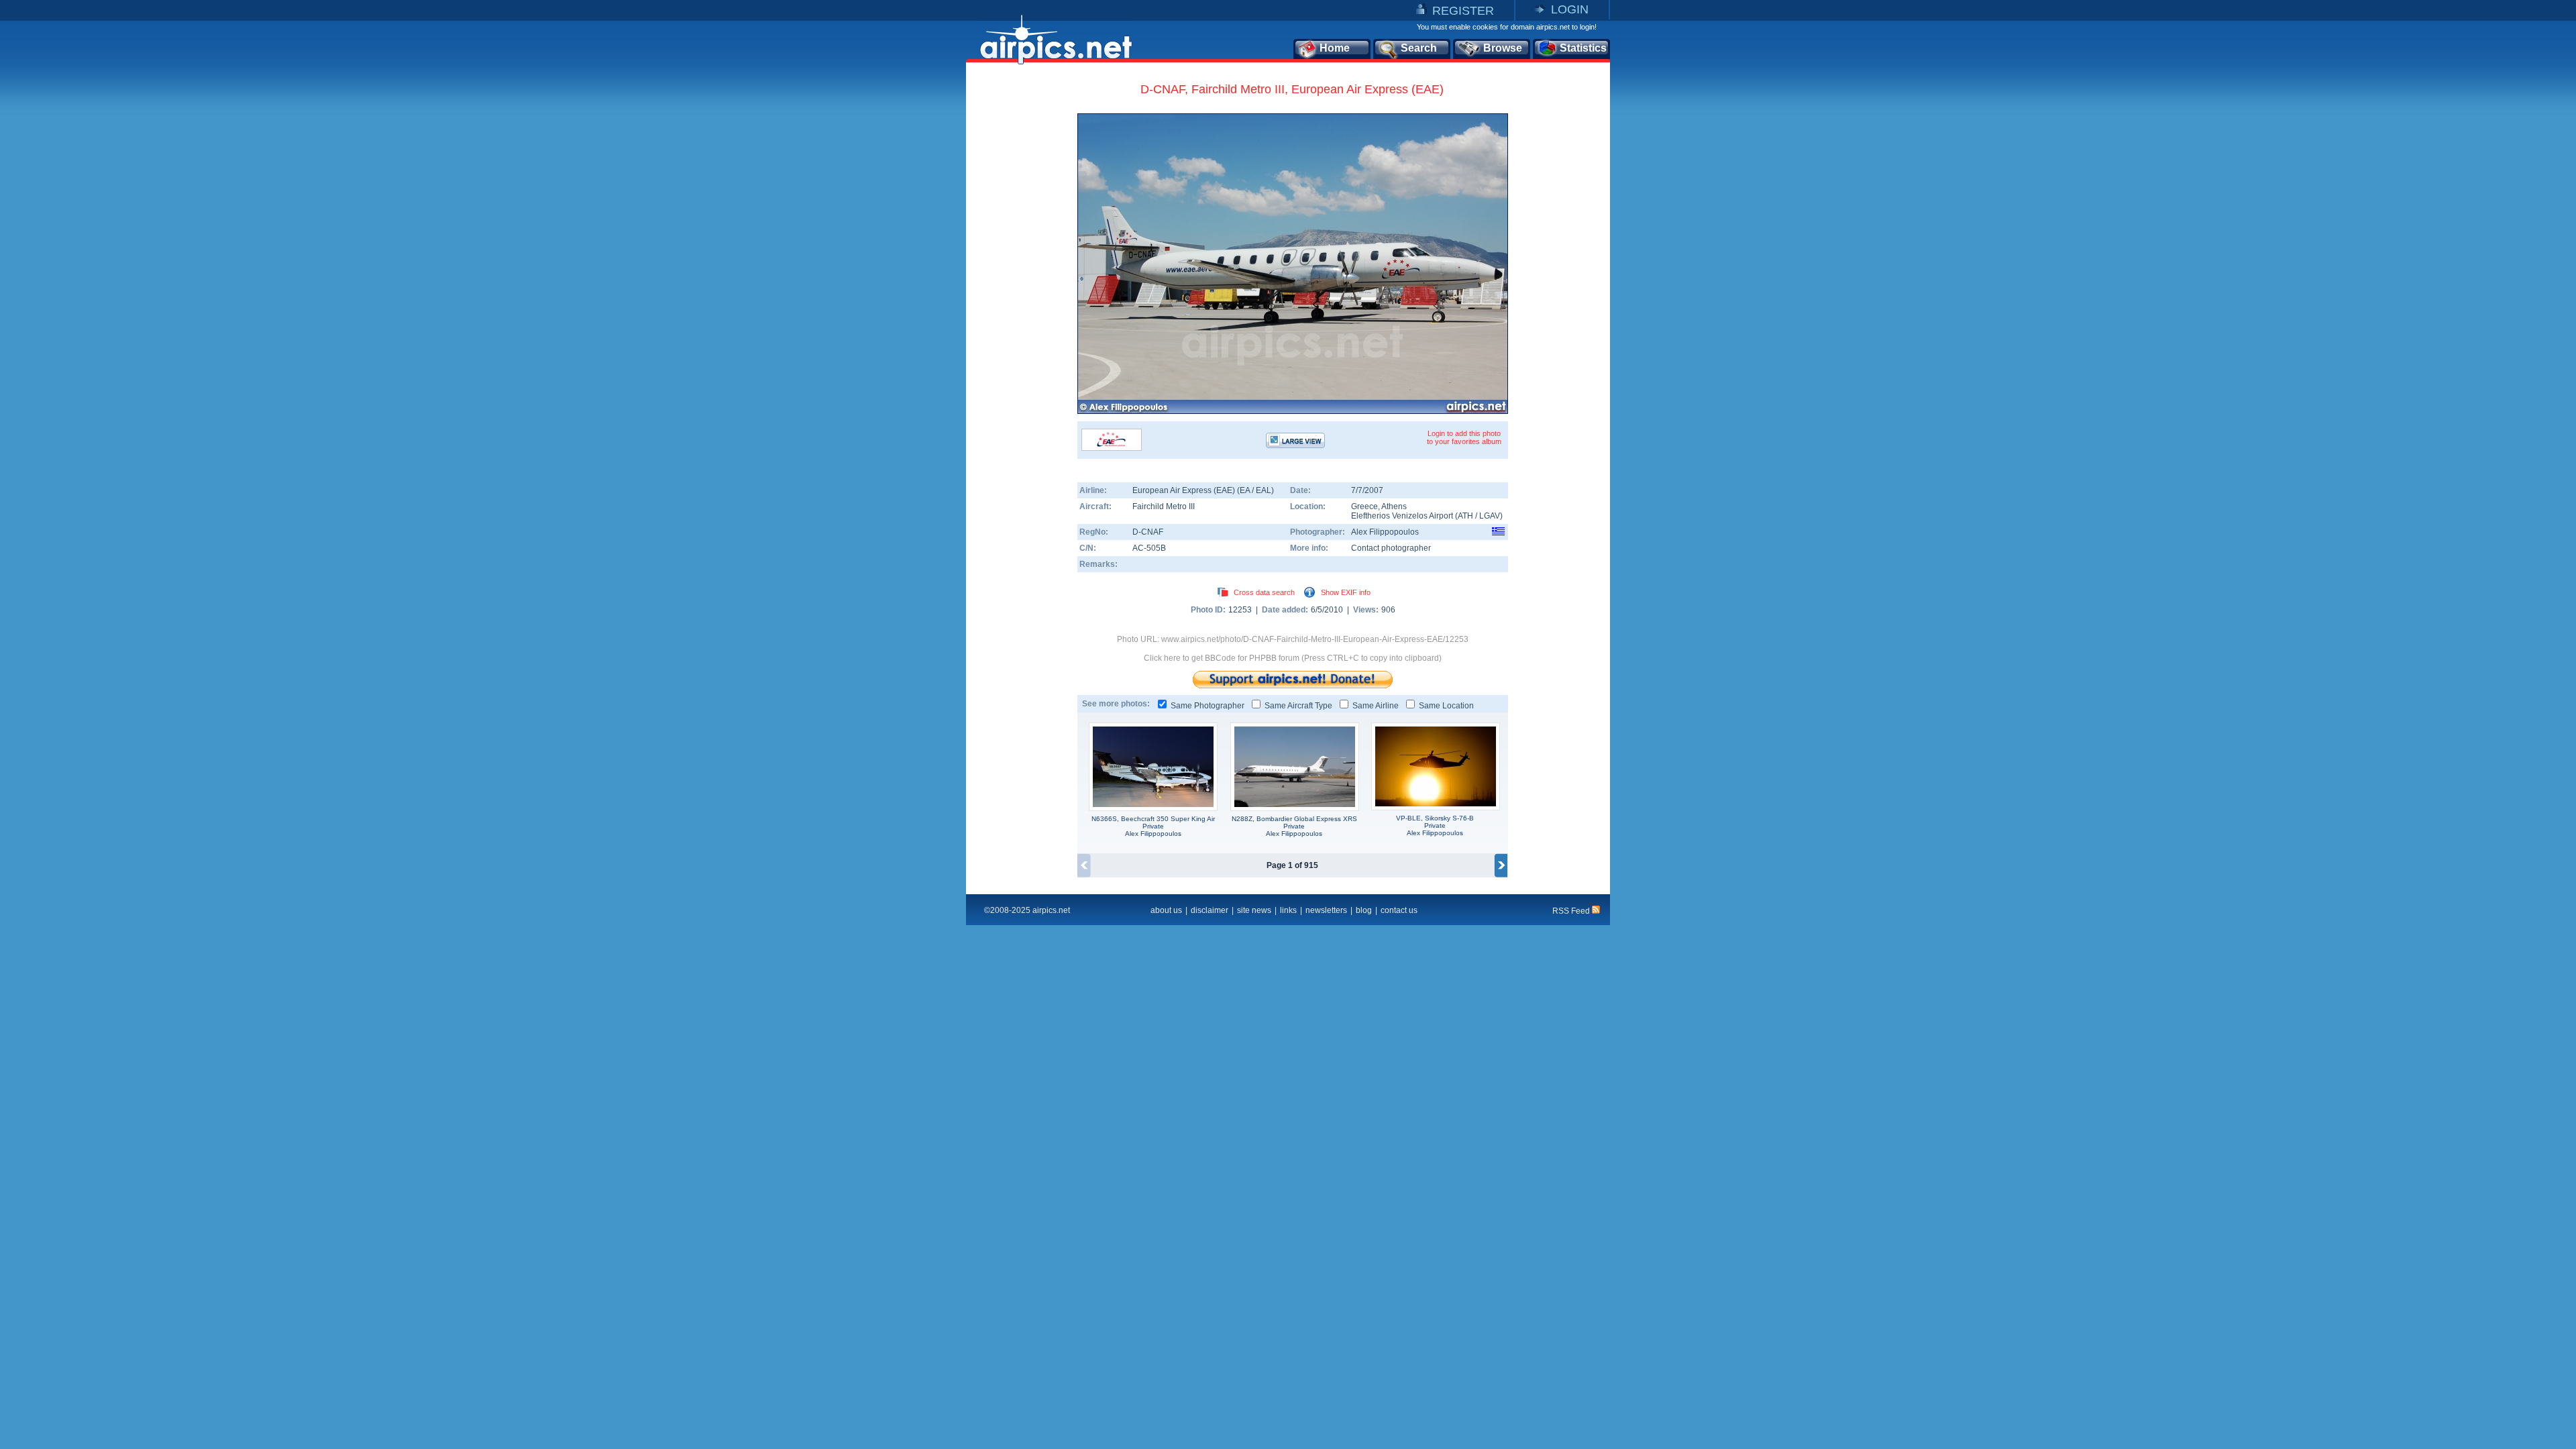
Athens (1394, 506)
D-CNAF (1148, 532)
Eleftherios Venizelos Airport (1402, 516)
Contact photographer (1391, 548)
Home (1335, 48)
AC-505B (1149, 548)
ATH (1465, 516)
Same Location (1446, 706)
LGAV (1490, 516)
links (1288, 910)
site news (1254, 910)
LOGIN (1570, 9)
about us (1166, 910)
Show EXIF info (1346, 592)
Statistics (1583, 48)
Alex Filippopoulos (1385, 532)
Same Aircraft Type (1298, 706)
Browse (1503, 48)
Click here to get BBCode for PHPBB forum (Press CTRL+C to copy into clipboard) (1293, 658)
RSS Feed (1572, 911)
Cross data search (1264, 592)
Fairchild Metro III (1164, 506)
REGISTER (1463, 11)
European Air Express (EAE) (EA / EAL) (1203, 490)
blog (1364, 910)
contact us (1399, 910)
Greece (1364, 506)
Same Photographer (1207, 706)
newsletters (1326, 910)
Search (1419, 48)
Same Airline (1376, 706)
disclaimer (1210, 910)
